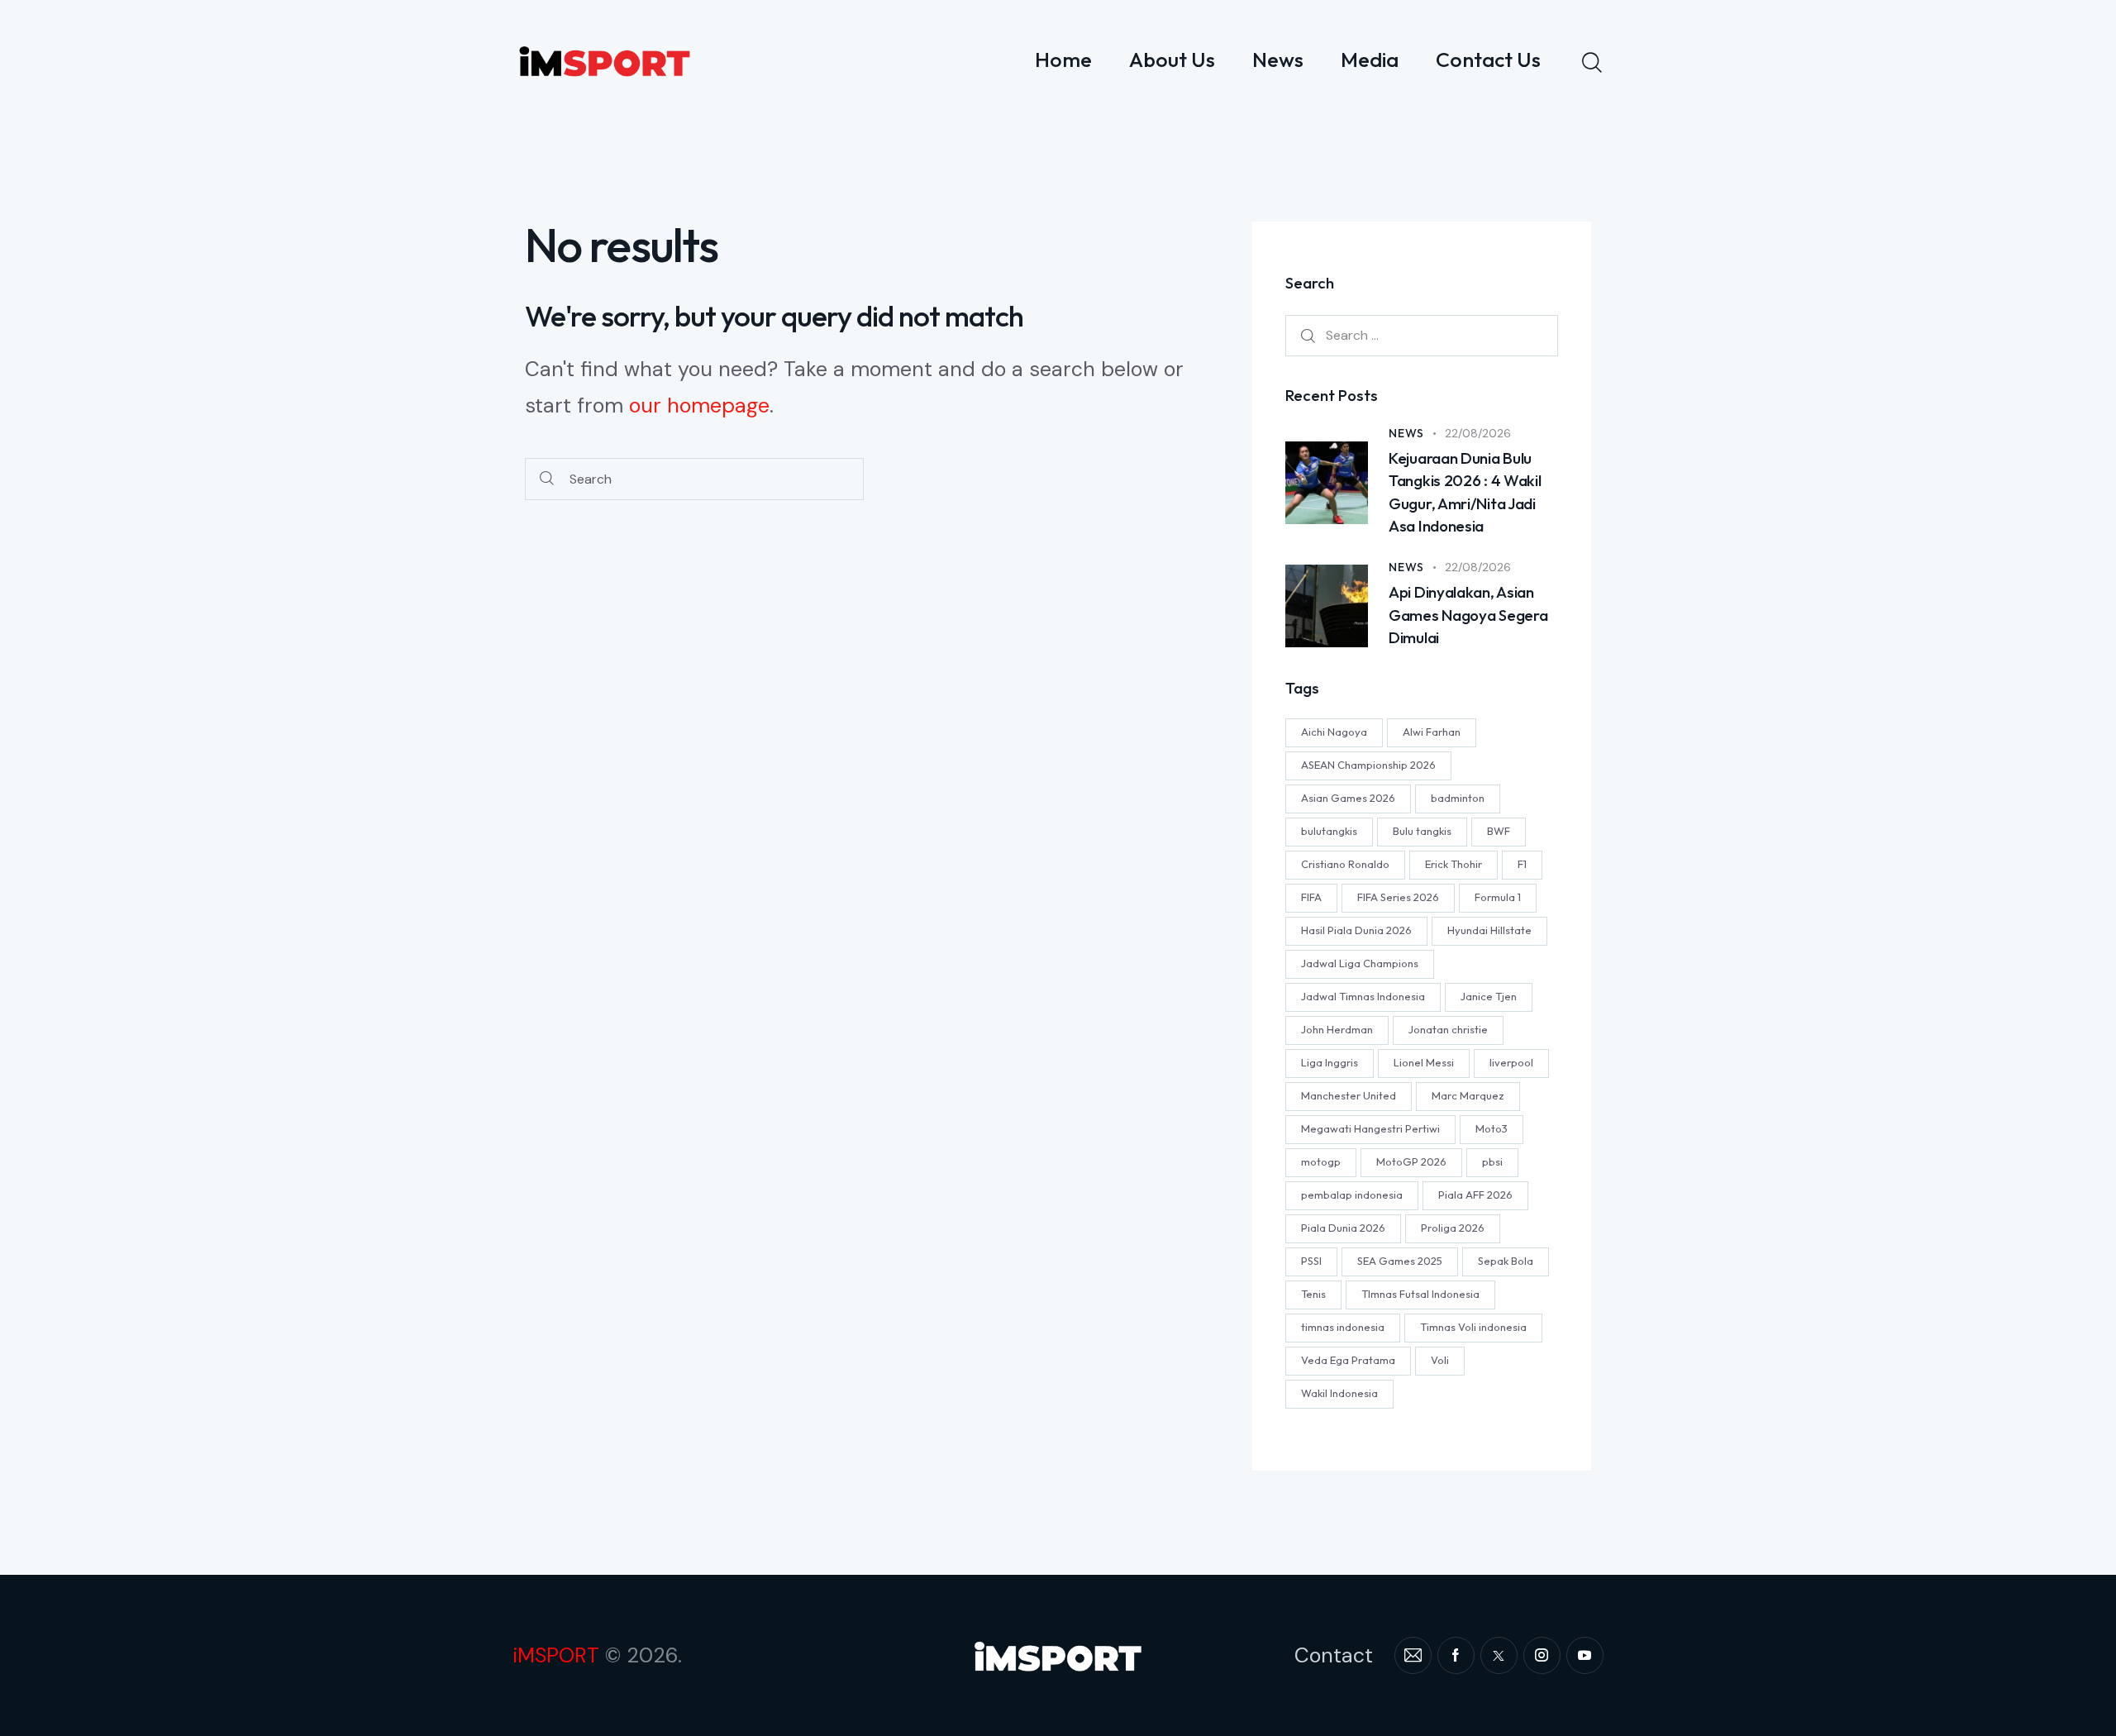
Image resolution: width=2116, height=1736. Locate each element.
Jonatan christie (1448, 1030)
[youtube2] (1585, 1655)
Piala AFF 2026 (1475, 1195)
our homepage (699, 405)
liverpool (1511, 1063)
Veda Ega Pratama (1348, 1361)
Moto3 (1492, 1129)
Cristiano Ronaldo (1345, 865)
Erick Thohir (1454, 865)
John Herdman (1337, 1030)
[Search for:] (1422, 336)
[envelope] (1413, 1655)
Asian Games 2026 (1348, 799)
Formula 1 (1498, 898)
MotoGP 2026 (1411, 1162)
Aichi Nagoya (1334, 732)
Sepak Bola (1506, 1261)
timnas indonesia (1343, 1328)
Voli (1440, 1361)
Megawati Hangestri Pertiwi (1370, 1129)
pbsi (1492, 1162)
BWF (1499, 832)
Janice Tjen (1489, 997)
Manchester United (1349, 1096)
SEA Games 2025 (1400, 1261)
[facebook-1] (1456, 1655)
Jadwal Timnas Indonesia (1363, 997)
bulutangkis (1329, 832)
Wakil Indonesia (1339, 1394)
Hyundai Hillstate (1489, 931)
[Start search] (547, 479)
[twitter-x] (1499, 1655)
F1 (1522, 865)
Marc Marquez (1468, 1096)
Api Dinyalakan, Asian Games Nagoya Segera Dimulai (1468, 615)
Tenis (1313, 1295)
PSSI (1311, 1261)
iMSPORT (556, 1655)
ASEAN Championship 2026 (1368, 765)
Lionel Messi (1424, 1063)
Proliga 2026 (1453, 1228)
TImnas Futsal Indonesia (1420, 1295)
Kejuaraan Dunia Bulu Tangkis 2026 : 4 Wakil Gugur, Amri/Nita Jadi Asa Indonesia (1465, 492)
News (1406, 433)
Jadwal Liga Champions (1360, 964)
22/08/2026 (1478, 433)
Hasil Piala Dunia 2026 (1356, 931)
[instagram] (1542, 1655)
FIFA (1311, 898)
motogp (1321, 1162)
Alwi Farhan (1432, 732)
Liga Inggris (1330, 1063)
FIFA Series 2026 (1398, 898)
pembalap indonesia (1352, 1195)
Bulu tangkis (1422, 832)
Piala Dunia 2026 (1343, 1228)
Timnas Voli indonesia (1473, 1328)
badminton (1458, 799)
